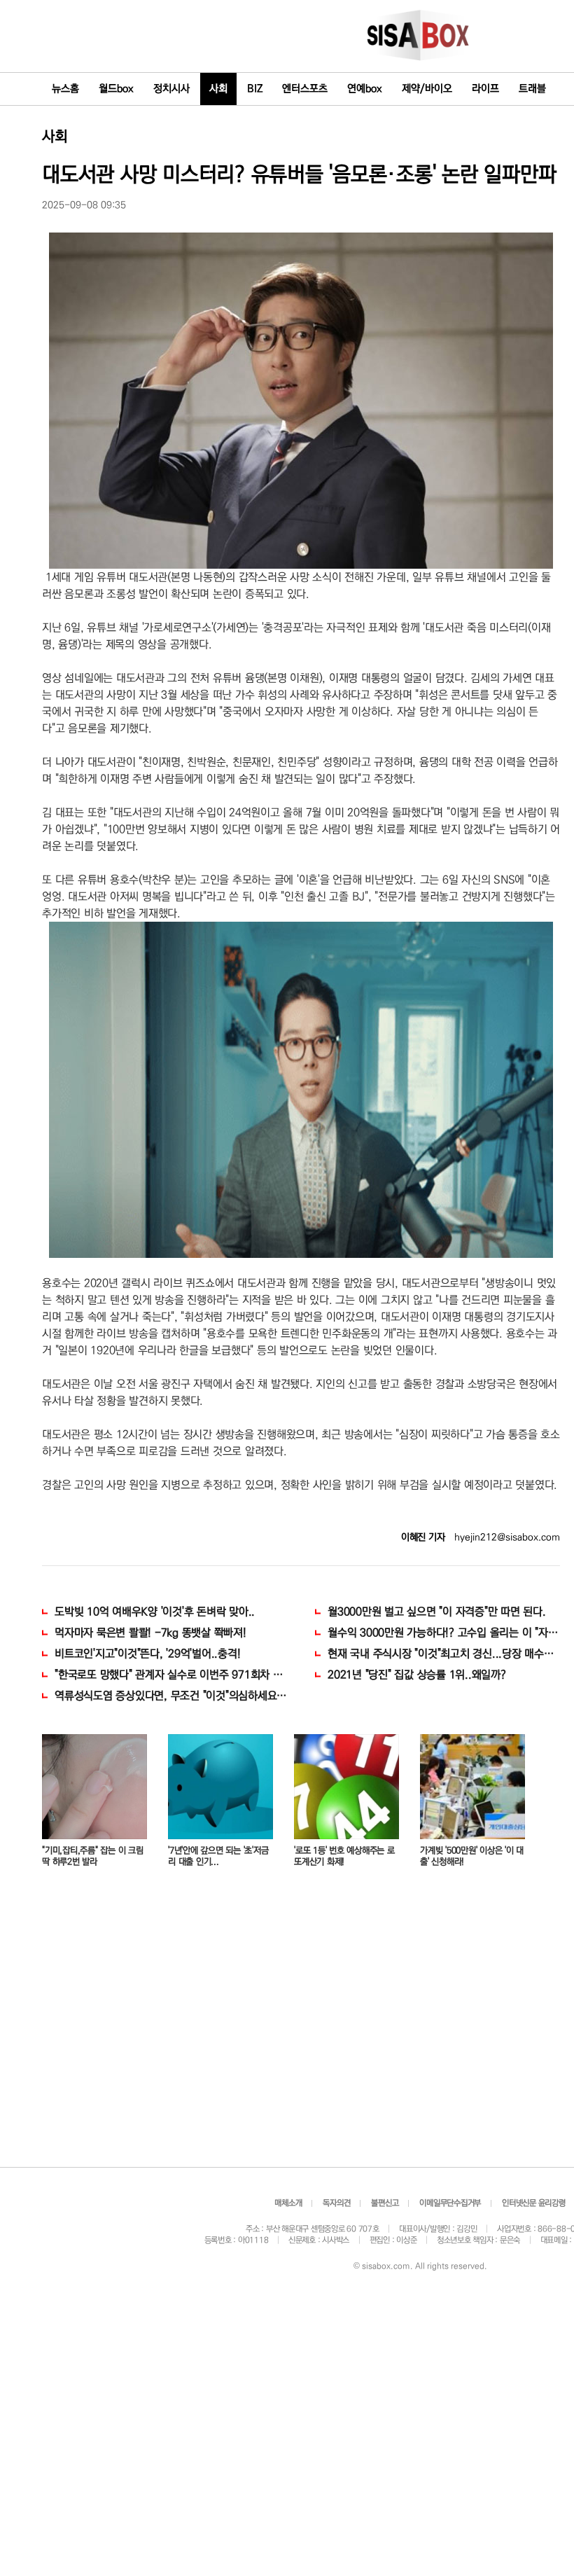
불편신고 (385, 2203)
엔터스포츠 (305, 89)
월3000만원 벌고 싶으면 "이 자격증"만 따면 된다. (437, 1612)
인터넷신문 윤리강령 (534, 2203)
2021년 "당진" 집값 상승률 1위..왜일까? (417, 1675)
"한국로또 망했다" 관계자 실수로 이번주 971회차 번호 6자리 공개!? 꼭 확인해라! (171, 1675)
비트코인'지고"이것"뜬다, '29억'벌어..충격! (147, 1654)
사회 (218, 89)
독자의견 (336, 2203)
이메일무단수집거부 (450, 2203)
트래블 (532, 89)
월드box (116, 89)
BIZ (255, 89)
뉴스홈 (65, 89)
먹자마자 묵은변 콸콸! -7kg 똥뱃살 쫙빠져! (150, 1633)
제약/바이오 (427, 89)
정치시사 (171, 89)
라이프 (485, 89)
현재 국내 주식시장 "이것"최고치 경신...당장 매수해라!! (444, 1654)
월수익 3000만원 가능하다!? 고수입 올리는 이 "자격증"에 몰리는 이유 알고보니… (444, 1633)
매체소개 (288, 2203)
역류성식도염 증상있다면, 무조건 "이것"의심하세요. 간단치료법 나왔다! (171, 1696)
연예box (365, 89)
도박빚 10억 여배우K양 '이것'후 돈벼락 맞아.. (155, 1612)
